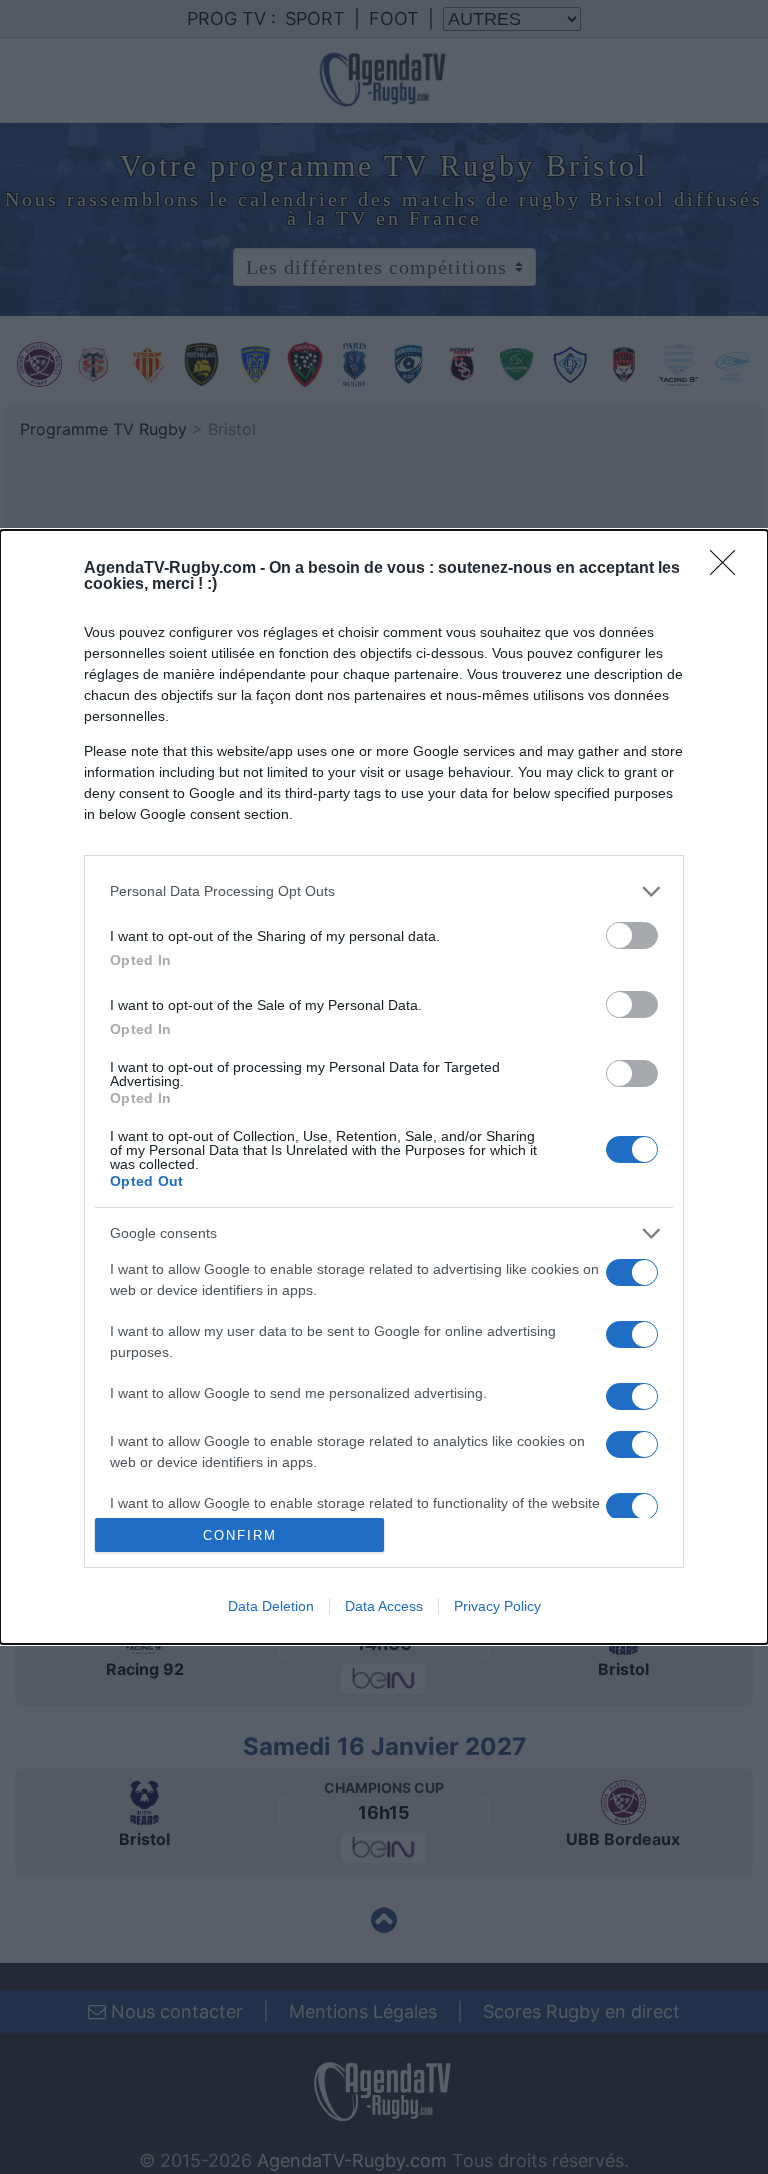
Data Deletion (271, 1606)
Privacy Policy (497, 1606)
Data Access (384, 1606)
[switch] (632, 935)
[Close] (729, 569)
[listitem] (384, 891)
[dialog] (384, 1087)
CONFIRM (240, 1535)
